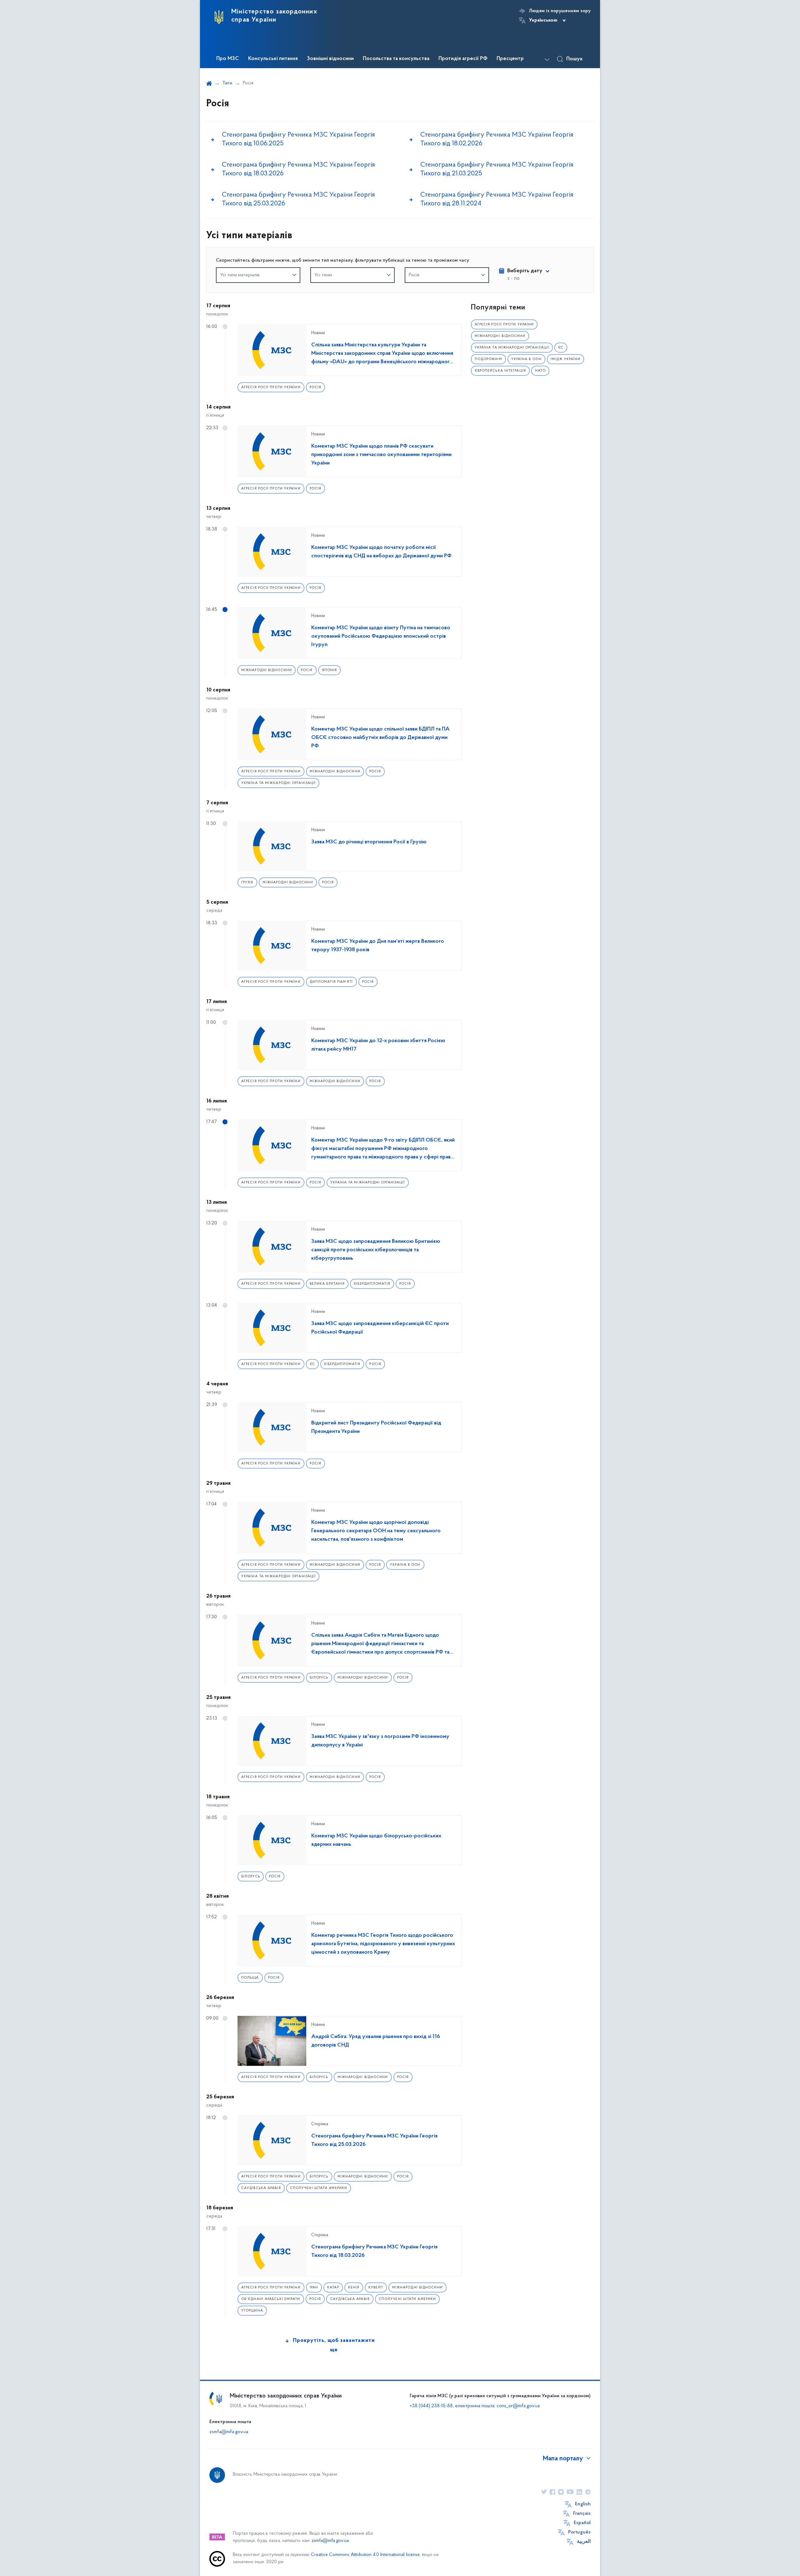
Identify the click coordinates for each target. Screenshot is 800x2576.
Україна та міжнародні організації (278, 783)
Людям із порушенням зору (560, 11)
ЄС (312, 1364)
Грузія (247, 883)
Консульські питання (273, 59)
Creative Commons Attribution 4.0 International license (365, 2555)
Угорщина (252, 2311)
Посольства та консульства (396, 59)
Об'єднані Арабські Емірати (271, 2299)
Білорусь (319, 1678)
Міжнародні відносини (267, 670)
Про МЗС (228, 59)
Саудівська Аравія (261, 2188)
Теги (227, 83)
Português (579, 2532)
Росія (316, 387)
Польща (250, 1978)
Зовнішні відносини (330, 59)
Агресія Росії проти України (271, 387)
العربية (584, 2542)
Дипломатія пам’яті (331, 982)
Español (582, 2523)
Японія (330, 670)
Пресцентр (510, 59)
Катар (333, 2288)
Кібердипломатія (372, 1284)
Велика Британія (327, 1284)
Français (582, 2513)
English (583, 2504)
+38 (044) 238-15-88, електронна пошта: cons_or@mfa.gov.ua (475, 2406)
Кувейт (376, 2288)
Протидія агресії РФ (463, 59)
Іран (314, 2288)
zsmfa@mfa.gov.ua (229, 2432)
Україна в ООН (405, 1565)
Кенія (354, 2288)
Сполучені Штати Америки (319, 2188)
